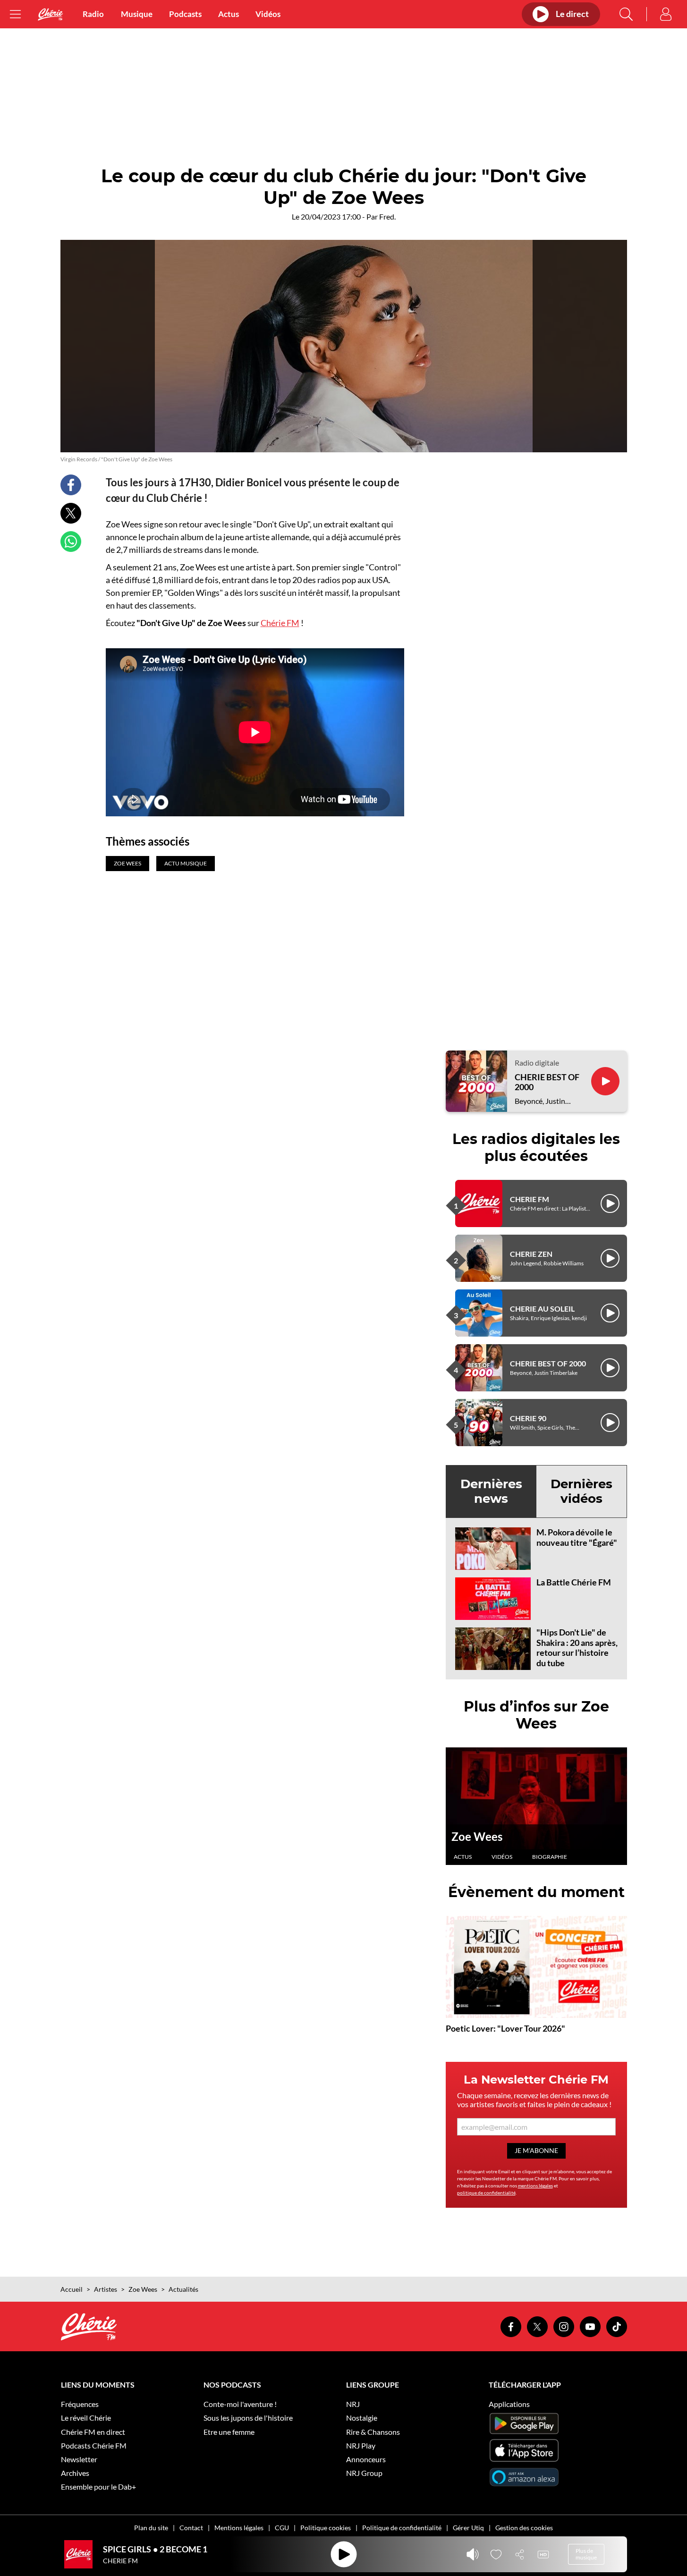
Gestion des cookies (524, 2528)
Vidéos (268, 14)
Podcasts (185, 14)
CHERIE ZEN (531, 1254)
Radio (93, 14)
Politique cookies (326, 2528)
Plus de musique (586, 2554)
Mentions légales (239, 2528)
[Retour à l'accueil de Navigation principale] (51, 14)
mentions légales (535, 2186)
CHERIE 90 (528, 1418)
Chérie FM (280, 623)
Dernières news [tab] (491, 1491)
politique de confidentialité (486, 2193)
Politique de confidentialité (402, 2528)
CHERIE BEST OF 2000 (547, 1082)
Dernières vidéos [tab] (581, 1491)
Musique (137, 14)
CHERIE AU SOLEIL (542, 1309)
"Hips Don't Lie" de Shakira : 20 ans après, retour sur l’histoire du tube (577, 1648)
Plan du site (151, 2528)
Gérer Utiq (468, 2528)
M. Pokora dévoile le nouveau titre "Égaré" (577, 1537)
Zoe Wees (477, 1836)
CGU (282, 2528)
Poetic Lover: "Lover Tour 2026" (505, 2028)
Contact (191, 2528)
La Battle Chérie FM (574, 1582)
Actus (229, 14)
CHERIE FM (530, 1199)
